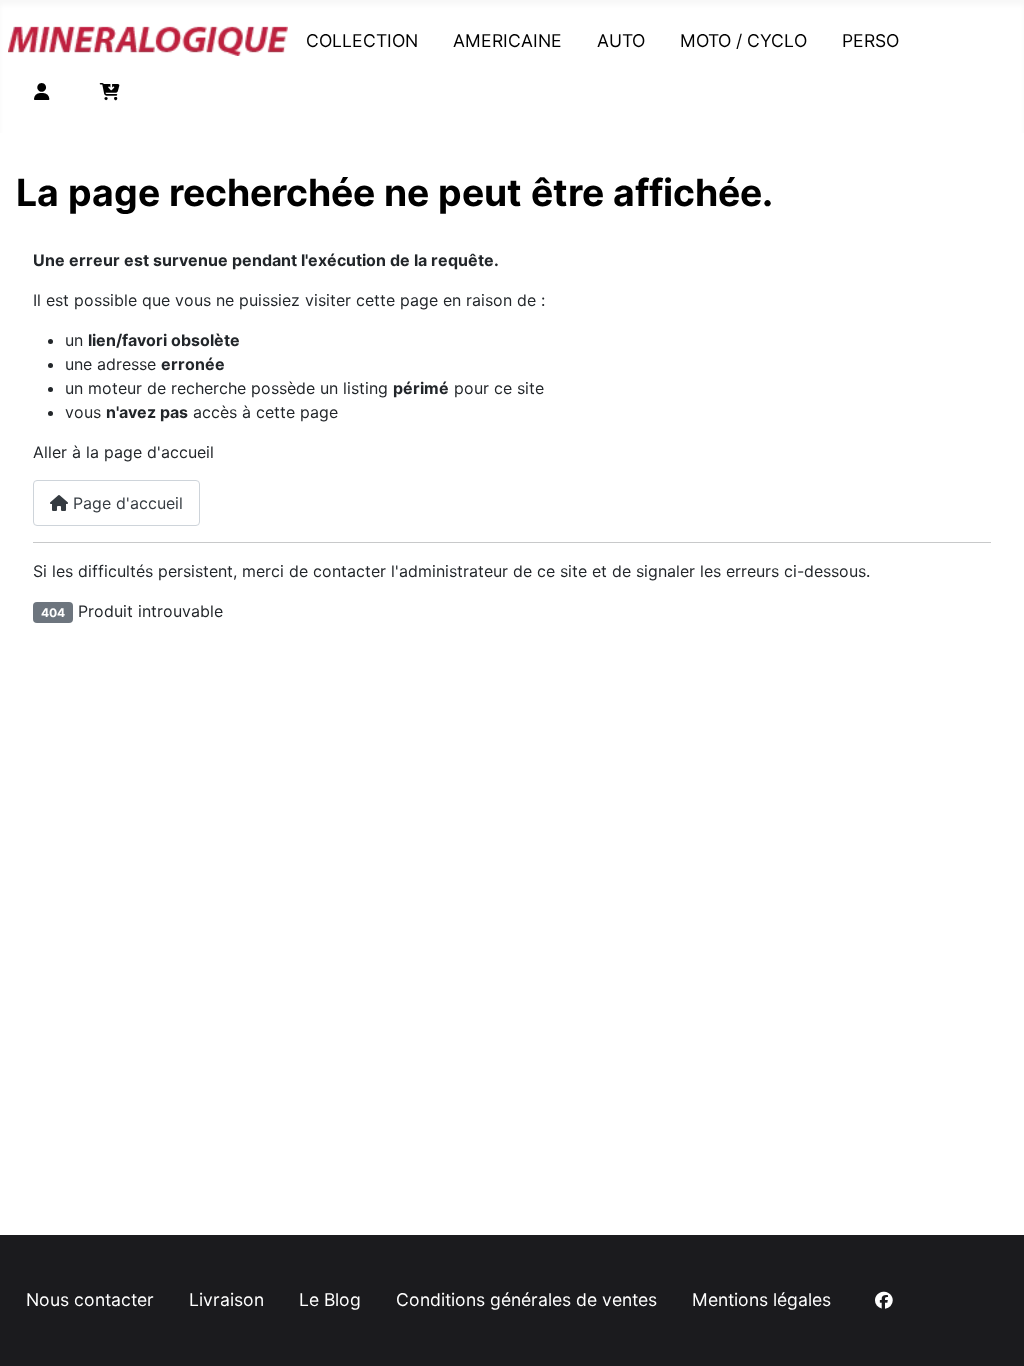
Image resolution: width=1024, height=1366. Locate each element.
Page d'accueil (125, 503)
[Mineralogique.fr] (148, 36)
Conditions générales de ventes (526, 1299)
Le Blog (330, 1299)
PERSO (870, 40)
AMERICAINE (507, 40)
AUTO (621, 40)
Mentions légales (761, 1299)
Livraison (226, 1299)
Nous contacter (90, 1299)
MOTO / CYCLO (743, 40)
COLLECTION (362, 40)
